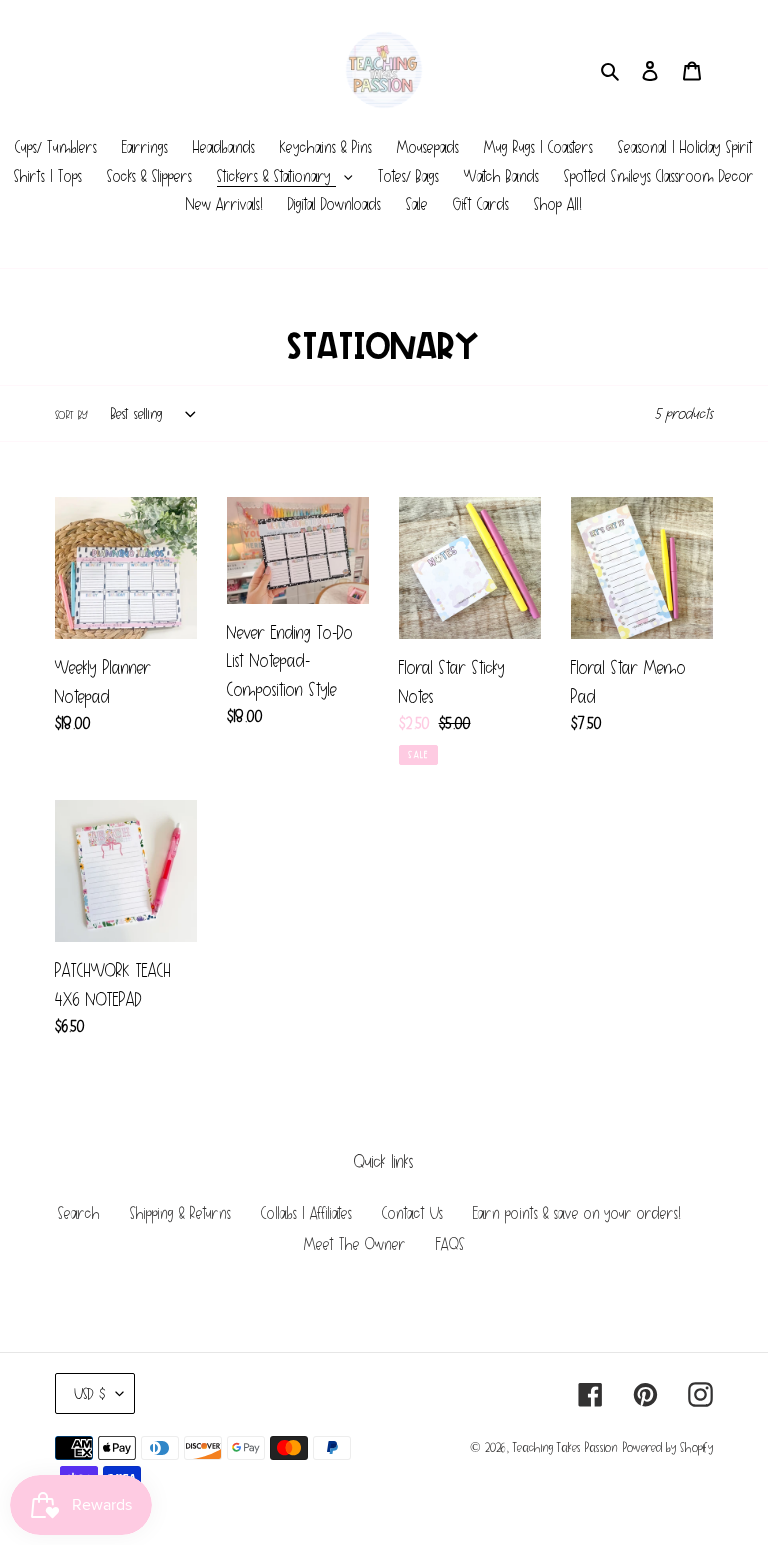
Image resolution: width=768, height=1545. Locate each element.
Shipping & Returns (180, 1213)
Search (79, 1213)
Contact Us (412, 1213)
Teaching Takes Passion (565, 1447)
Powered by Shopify (668, 1447)
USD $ (90, 1393)
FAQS (450, 1244)
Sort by (71, 415)
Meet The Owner (355, 1244)
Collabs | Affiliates (306, 1213)
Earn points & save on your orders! (577, 1213)
